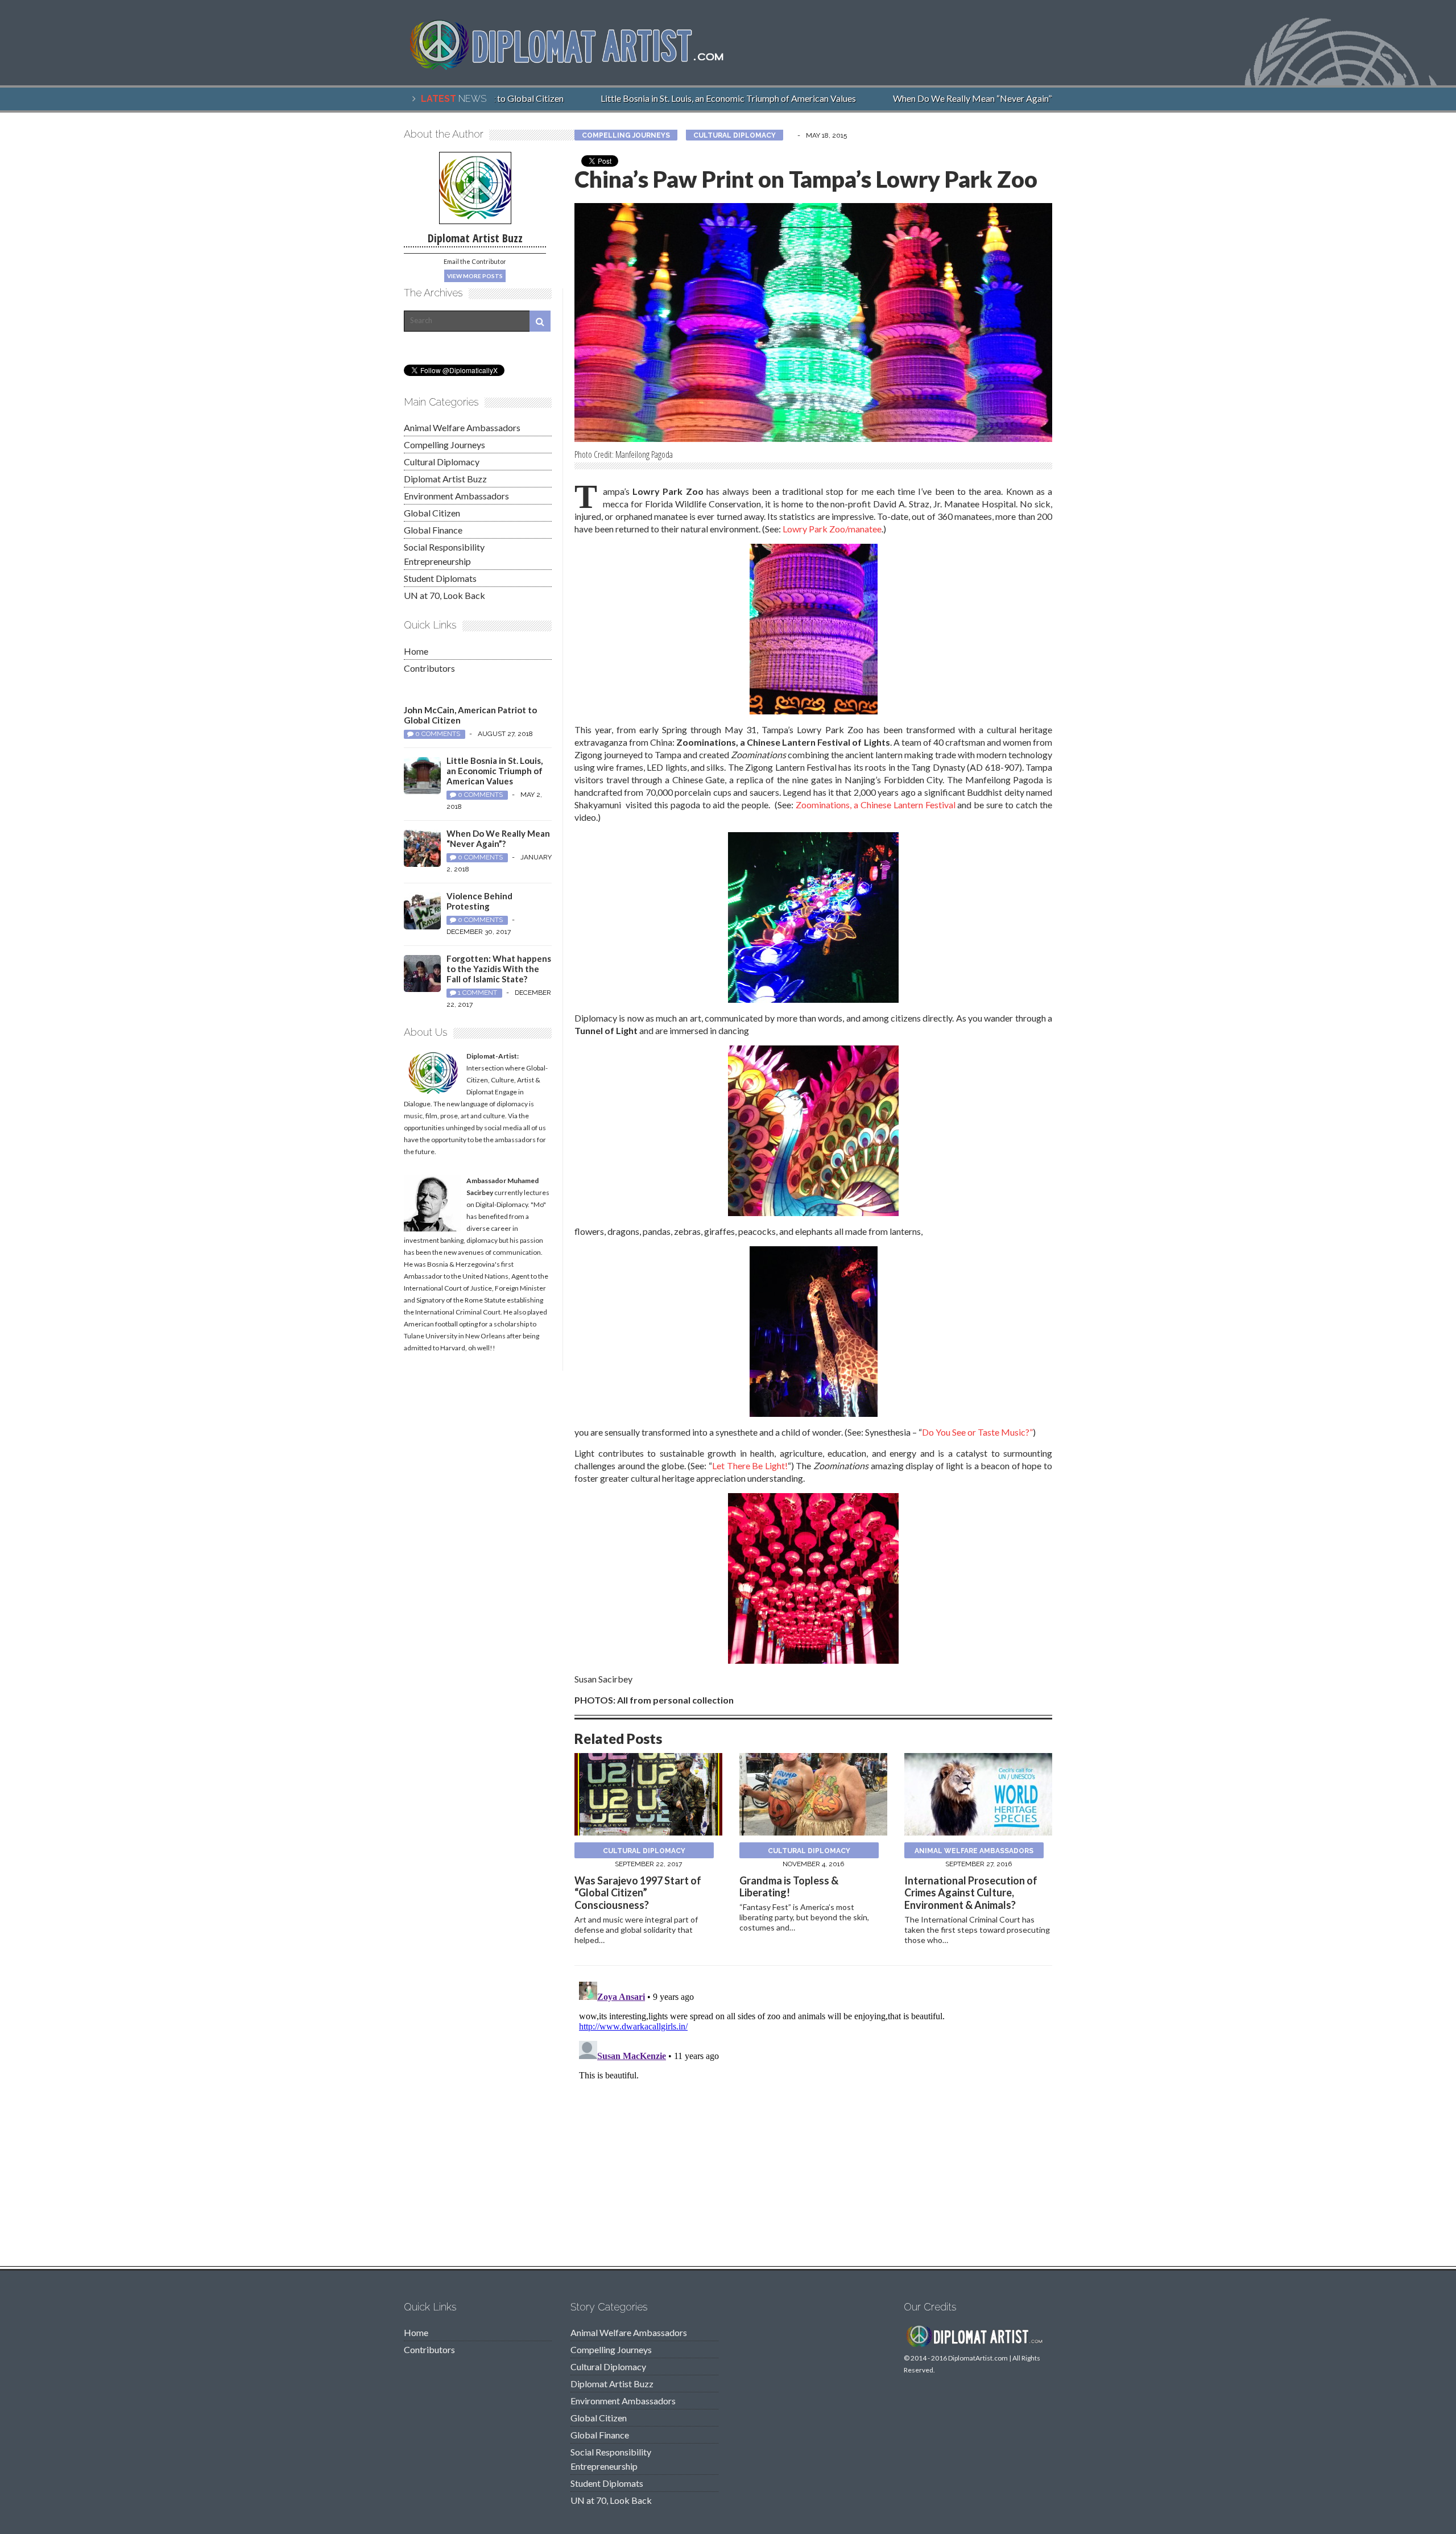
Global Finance (433, 530)
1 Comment (477, 993)
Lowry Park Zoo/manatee (832, 529)
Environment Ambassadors (456, 496)
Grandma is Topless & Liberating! (789, 1887)
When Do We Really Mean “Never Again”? (944, 98)
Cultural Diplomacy (735, 135)
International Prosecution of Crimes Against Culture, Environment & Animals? (971, 1893)
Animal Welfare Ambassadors (974, 1851)
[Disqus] (813, 2119)
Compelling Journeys (626, 135)
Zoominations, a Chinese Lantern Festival (876, 805)
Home (416, 651)
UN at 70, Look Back (444, 595)
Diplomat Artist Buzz (445, 479)
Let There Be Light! (750, 1466)
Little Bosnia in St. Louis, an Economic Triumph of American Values (698, 98)
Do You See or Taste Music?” (977, 1432)
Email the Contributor (475, 261)
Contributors (429, 668)
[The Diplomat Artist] (574, 65)
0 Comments (438, 734)
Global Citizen (432, 513)
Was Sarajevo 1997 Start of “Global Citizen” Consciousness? (638, 1893)
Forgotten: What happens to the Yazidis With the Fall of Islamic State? (499, 969)
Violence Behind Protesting (479, 901)
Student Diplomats (440, 578)
